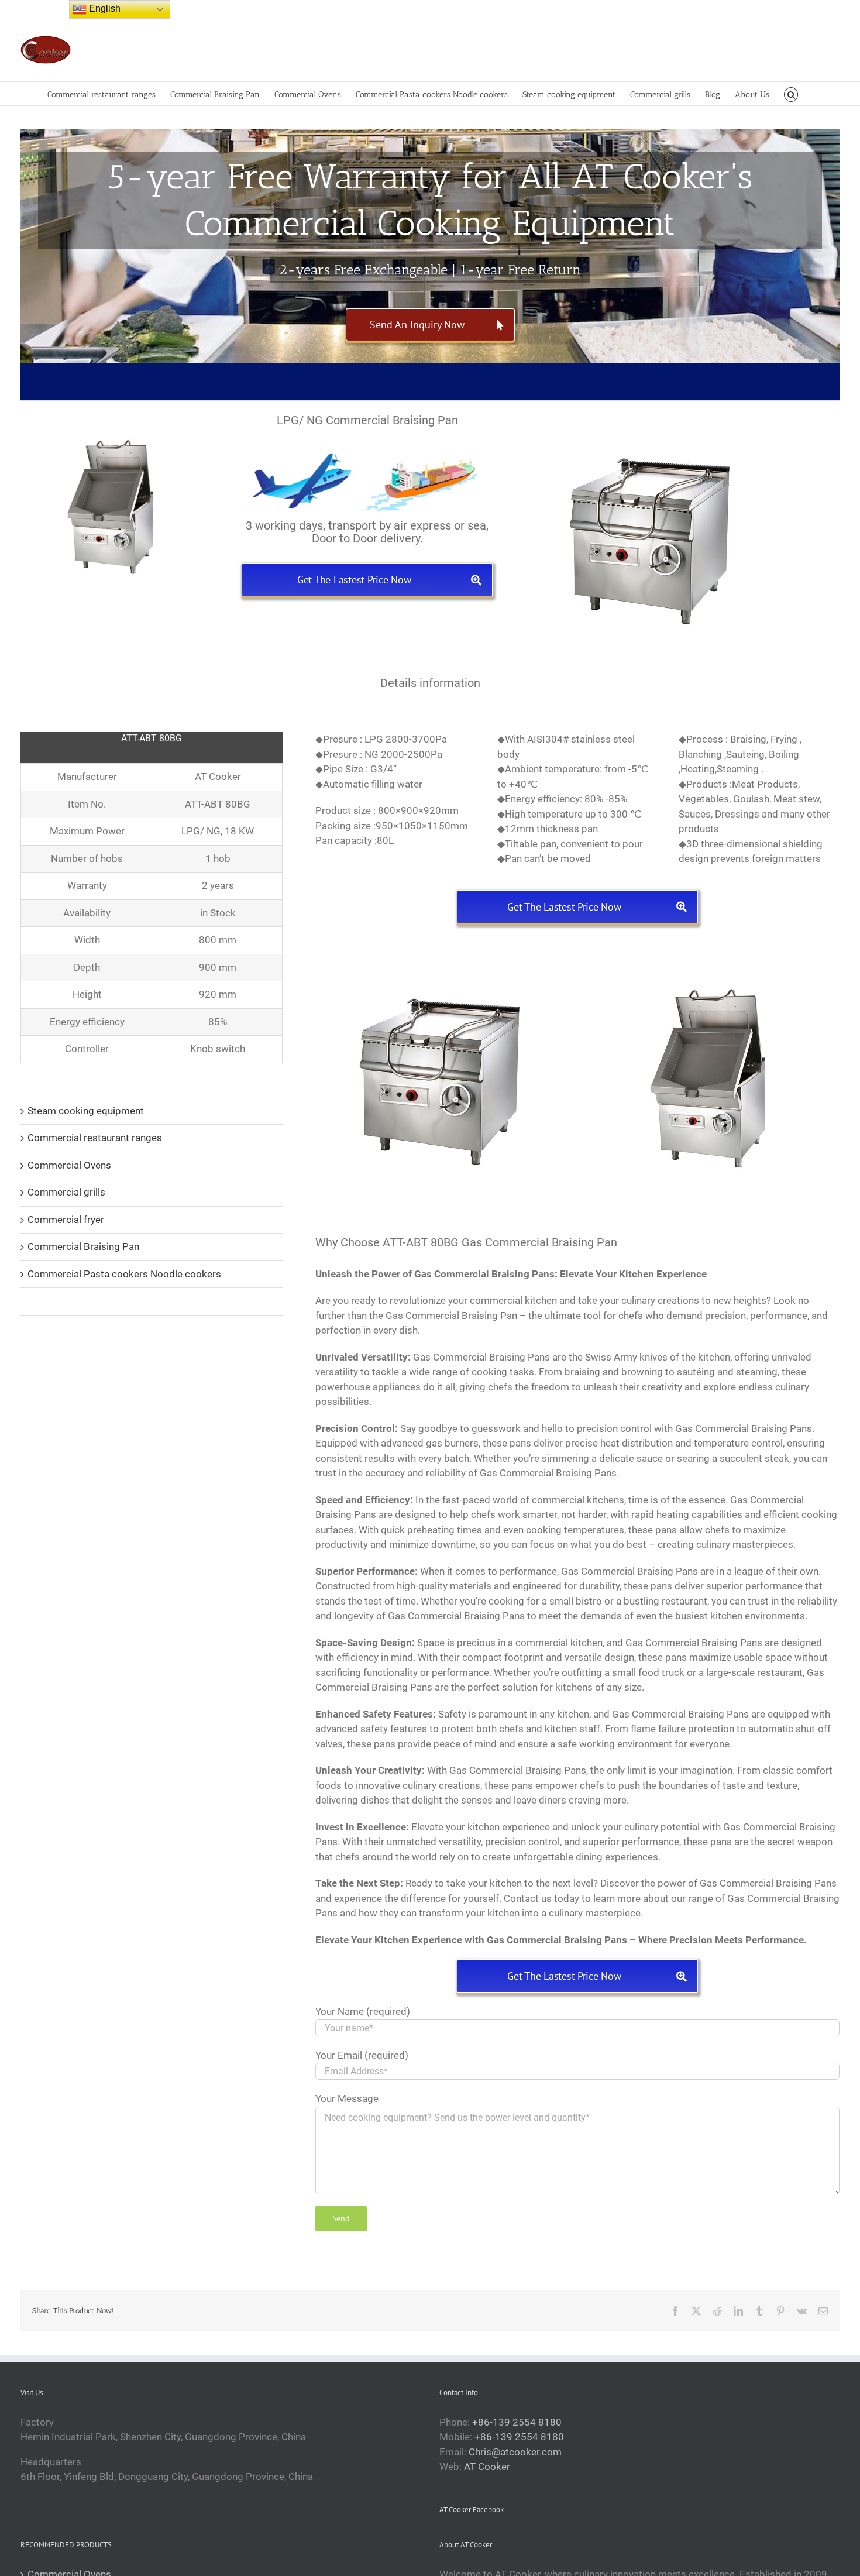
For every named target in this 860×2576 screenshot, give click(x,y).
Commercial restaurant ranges (95, 1138)
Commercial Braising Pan (83, 1246)
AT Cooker (487, 2467)
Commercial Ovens (69, 1165)
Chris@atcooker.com (515, 2452)
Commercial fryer (66, 1220)
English (104, 8)
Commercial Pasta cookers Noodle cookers (124, 1274)
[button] (791, 94)
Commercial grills (66, 1192)
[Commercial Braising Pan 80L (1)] (714, 959)
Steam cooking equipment (86, 1111)
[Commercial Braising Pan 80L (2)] (441, 959)
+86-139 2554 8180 (517, 2422)
